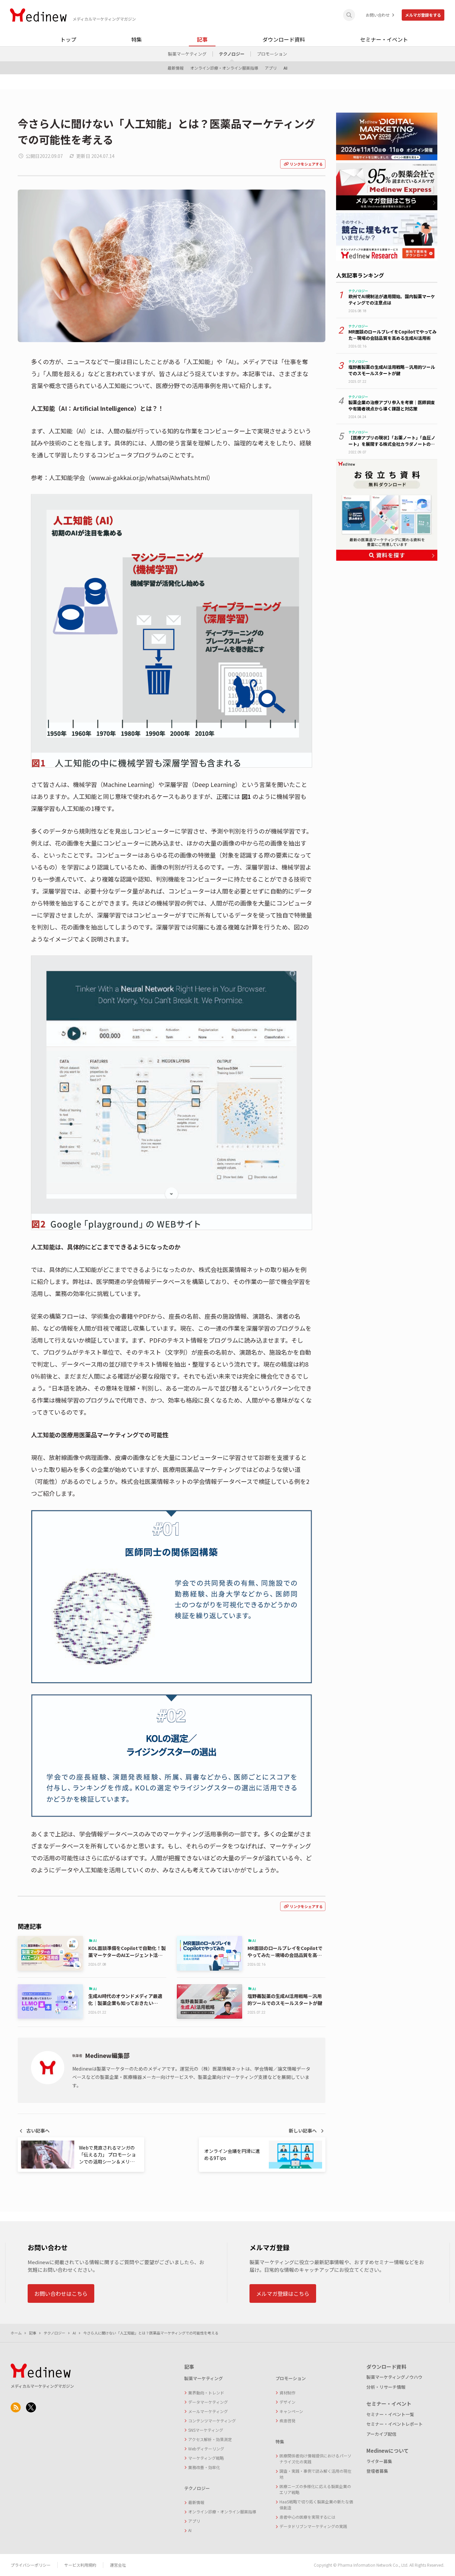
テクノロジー (232, 54)
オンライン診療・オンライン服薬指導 (224, 68)
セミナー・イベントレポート (395, 2424)
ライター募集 (379, 2461)
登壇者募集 (377, 2471)
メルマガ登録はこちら (283, 2293)
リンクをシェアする (306, 164)
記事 (202, 39)
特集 (137, 39)
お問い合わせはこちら (61, 2293)
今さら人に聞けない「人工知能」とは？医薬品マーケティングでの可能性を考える (151, 2333)
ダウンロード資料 (284, 39)
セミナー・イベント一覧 (390, 2414)
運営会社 (118, 2565)
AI (285, 68)
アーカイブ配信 (381, 2434)
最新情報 (176, 68)
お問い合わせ (378, 15)
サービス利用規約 (80, 2565)
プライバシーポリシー (31, 2565)
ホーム (16, 2333)
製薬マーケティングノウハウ (394, 2377)
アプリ (271, 68)
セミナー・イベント (384, 39)
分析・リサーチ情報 (386, 2387)
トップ (68, 39)
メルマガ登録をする (423, 15)
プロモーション (272, 54)
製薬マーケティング (187, 54)
